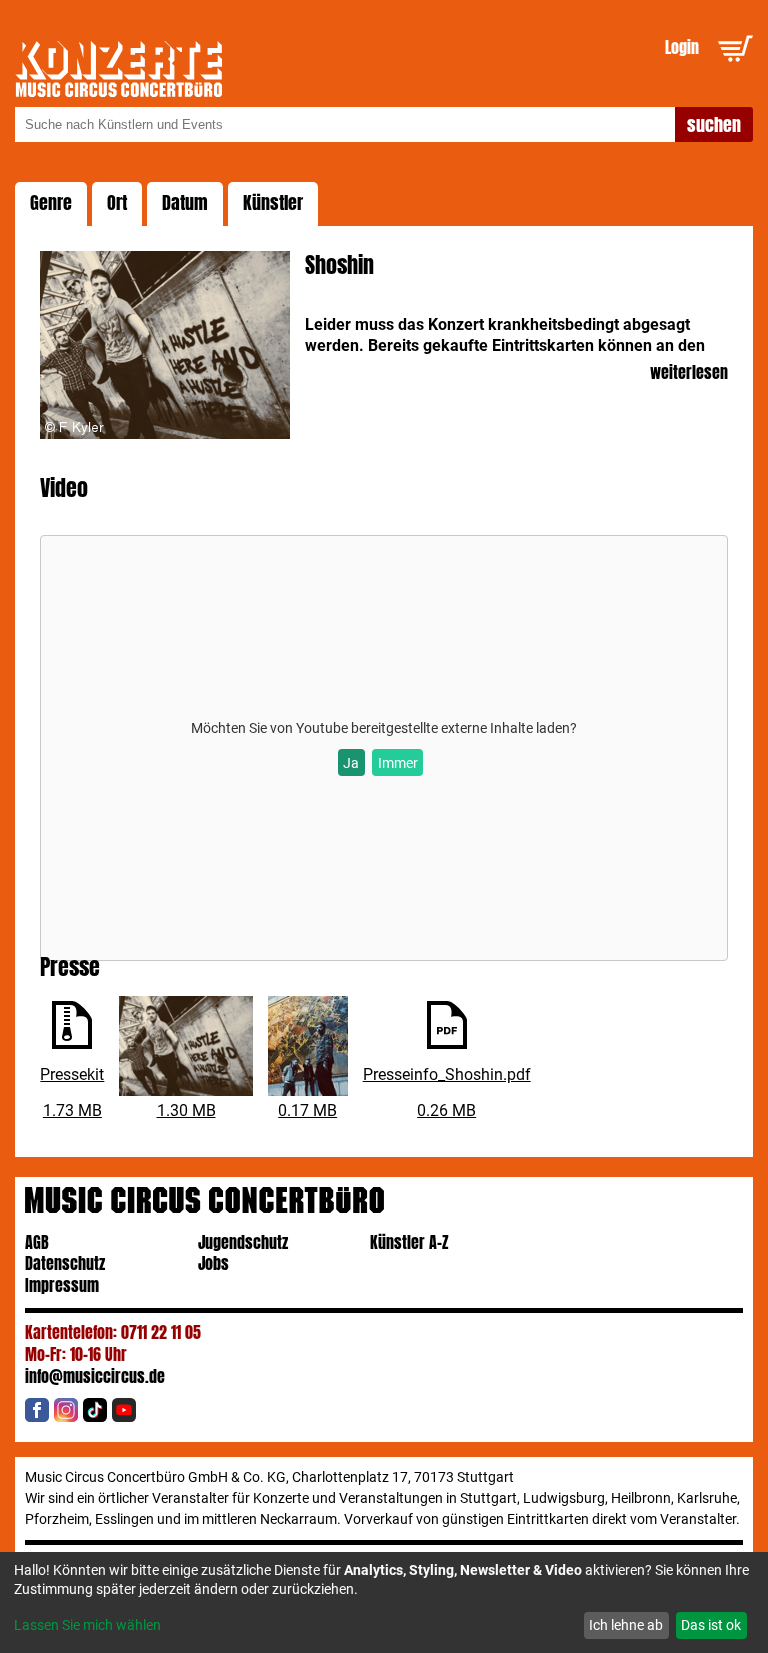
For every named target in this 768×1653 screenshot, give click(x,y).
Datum (185, 203)
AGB (37, 1242)
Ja (351, 763)
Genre (51, 203)
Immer (398, 763)
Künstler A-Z (409, 1242)
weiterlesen (688, 373)
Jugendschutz (243, 1242)
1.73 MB (72, 1110)
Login (682, 47)
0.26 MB (446, 1110)
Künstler (273, 203)
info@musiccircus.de (95, 1376)
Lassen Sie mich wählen (87, 1625)
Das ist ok (711, 1625)
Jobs (213, 1263)
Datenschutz (65, 1263)
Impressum (62, 1285)
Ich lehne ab (626, 1625)
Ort (117, 203)
